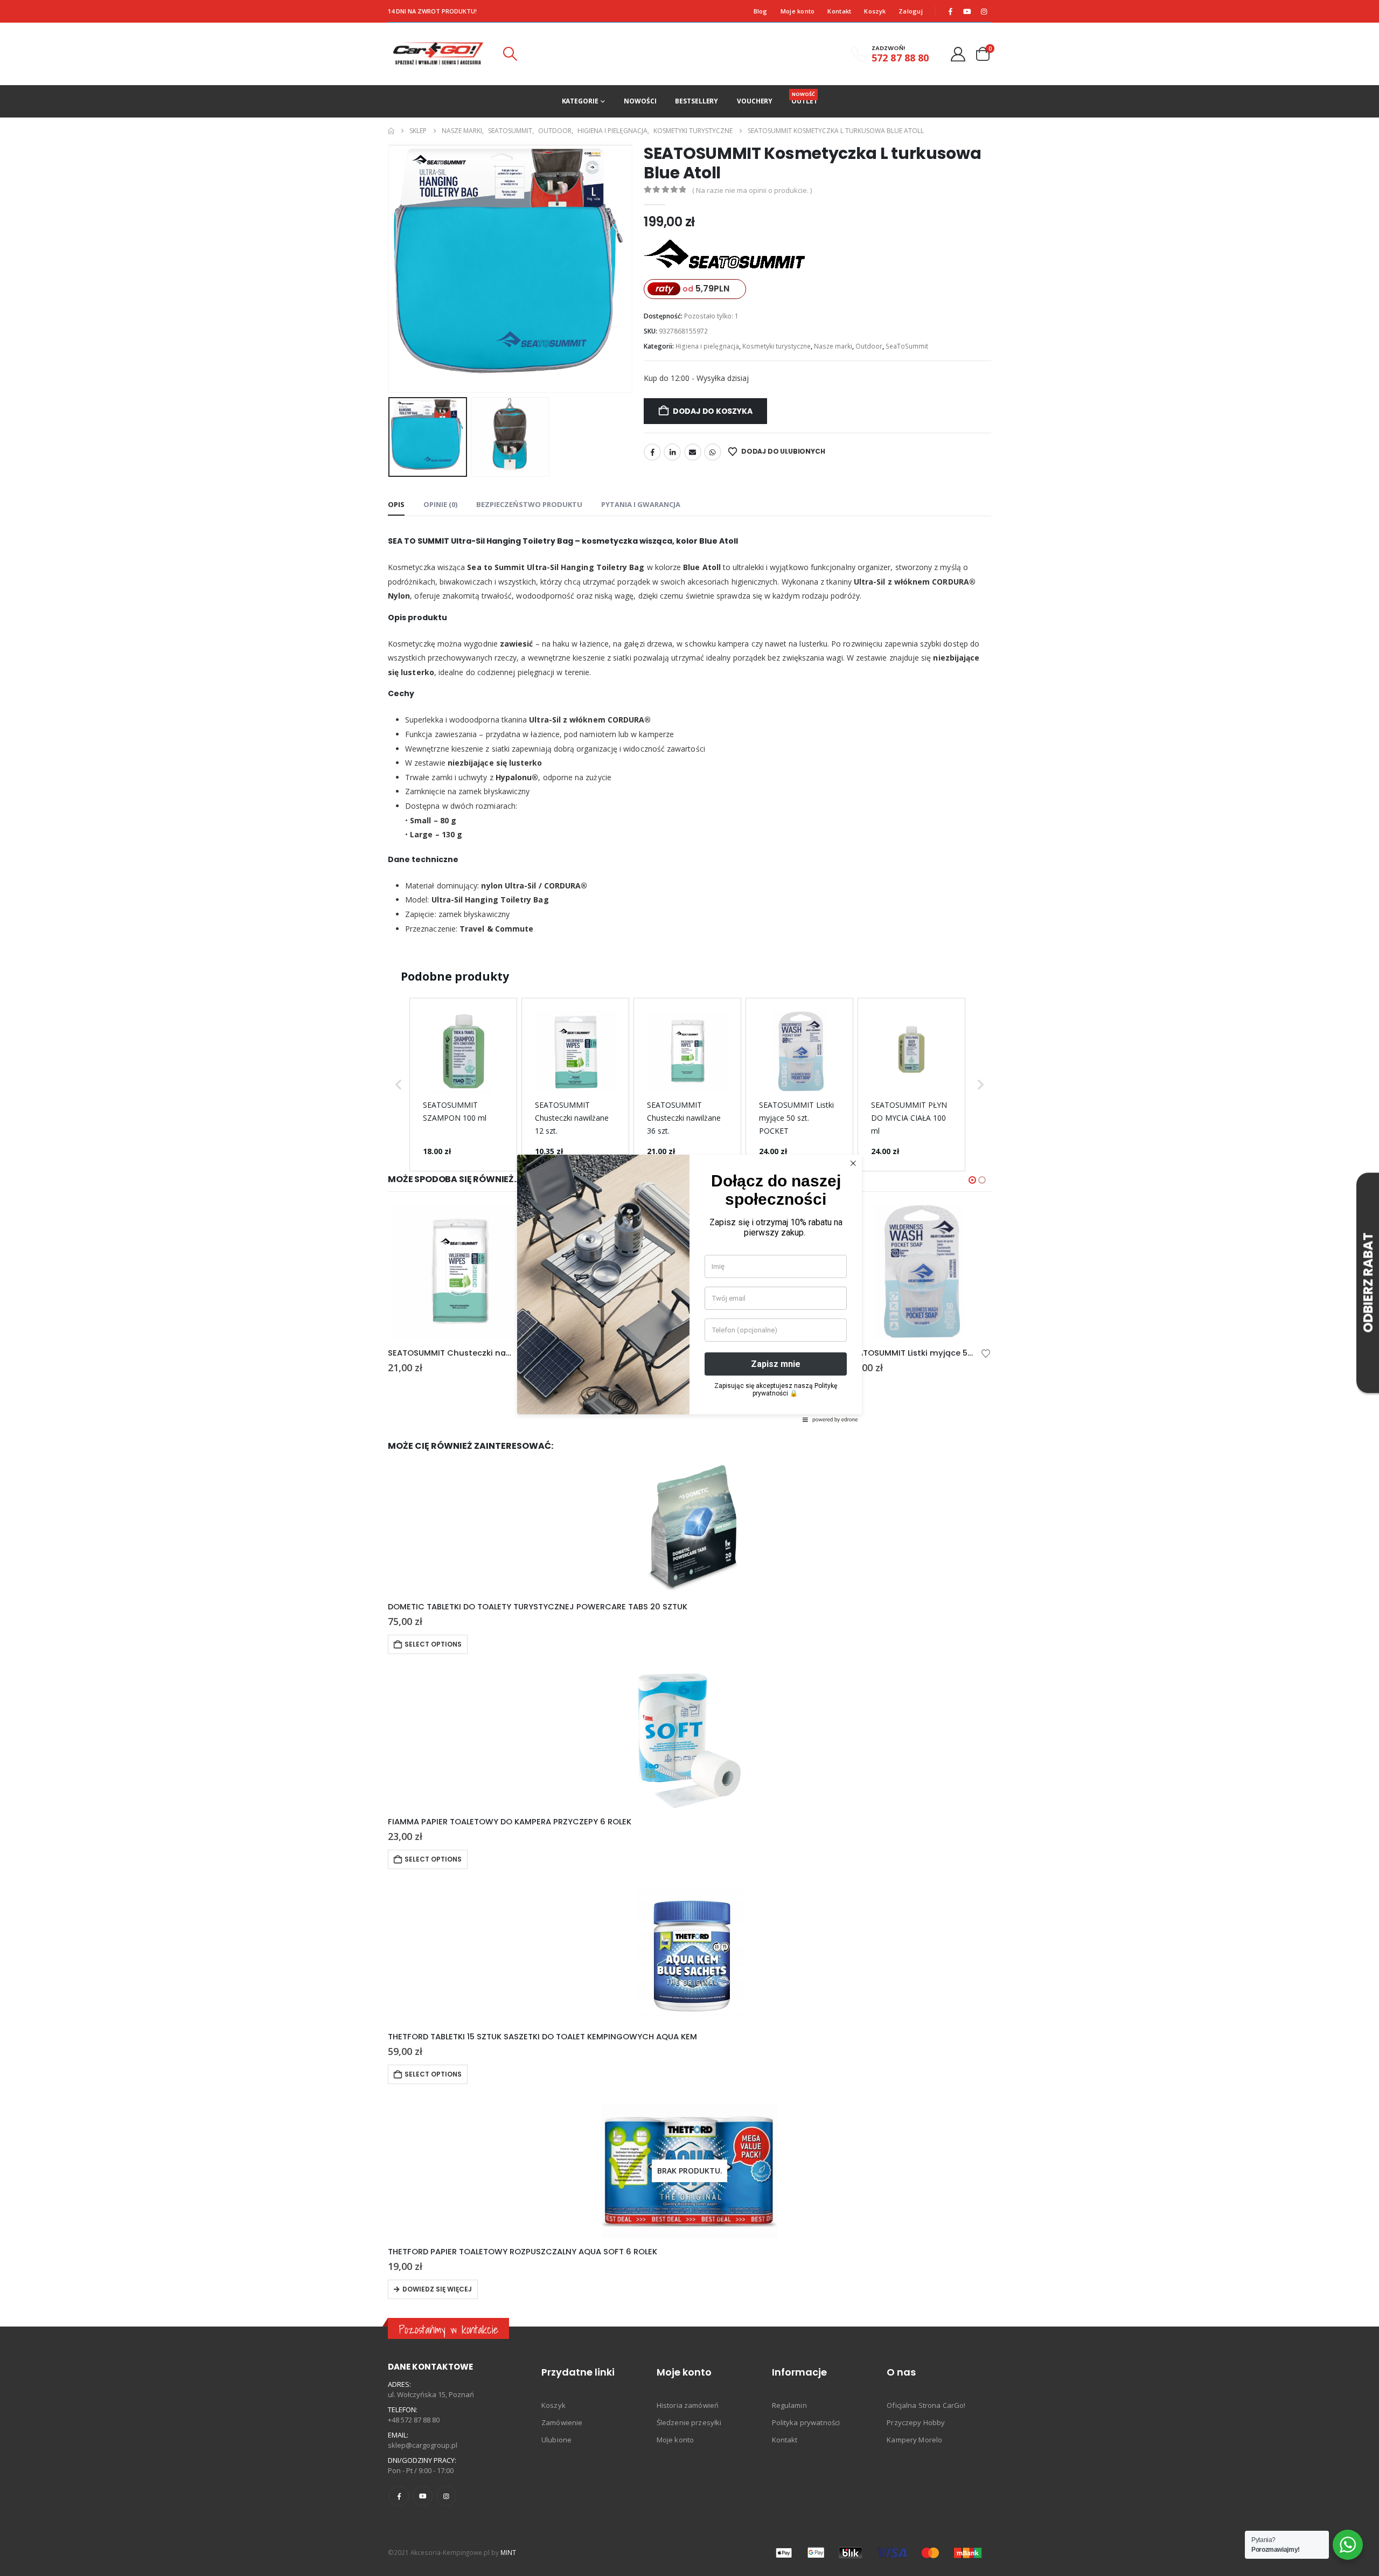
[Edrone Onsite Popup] (689, 1288)
